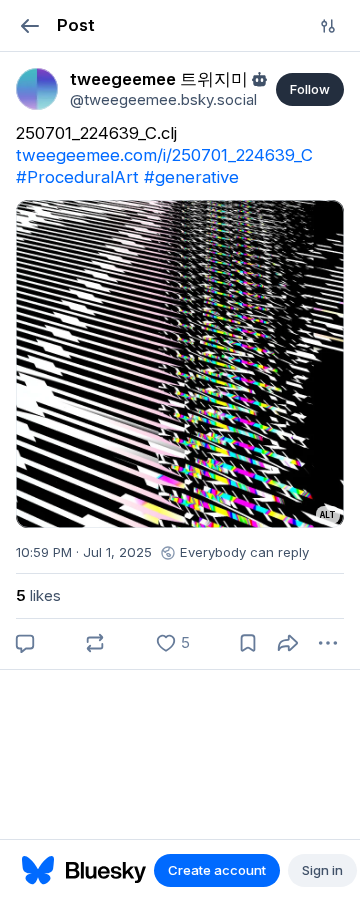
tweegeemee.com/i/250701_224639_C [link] (164, 155)
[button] (29, 25)
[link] (37, 89)
